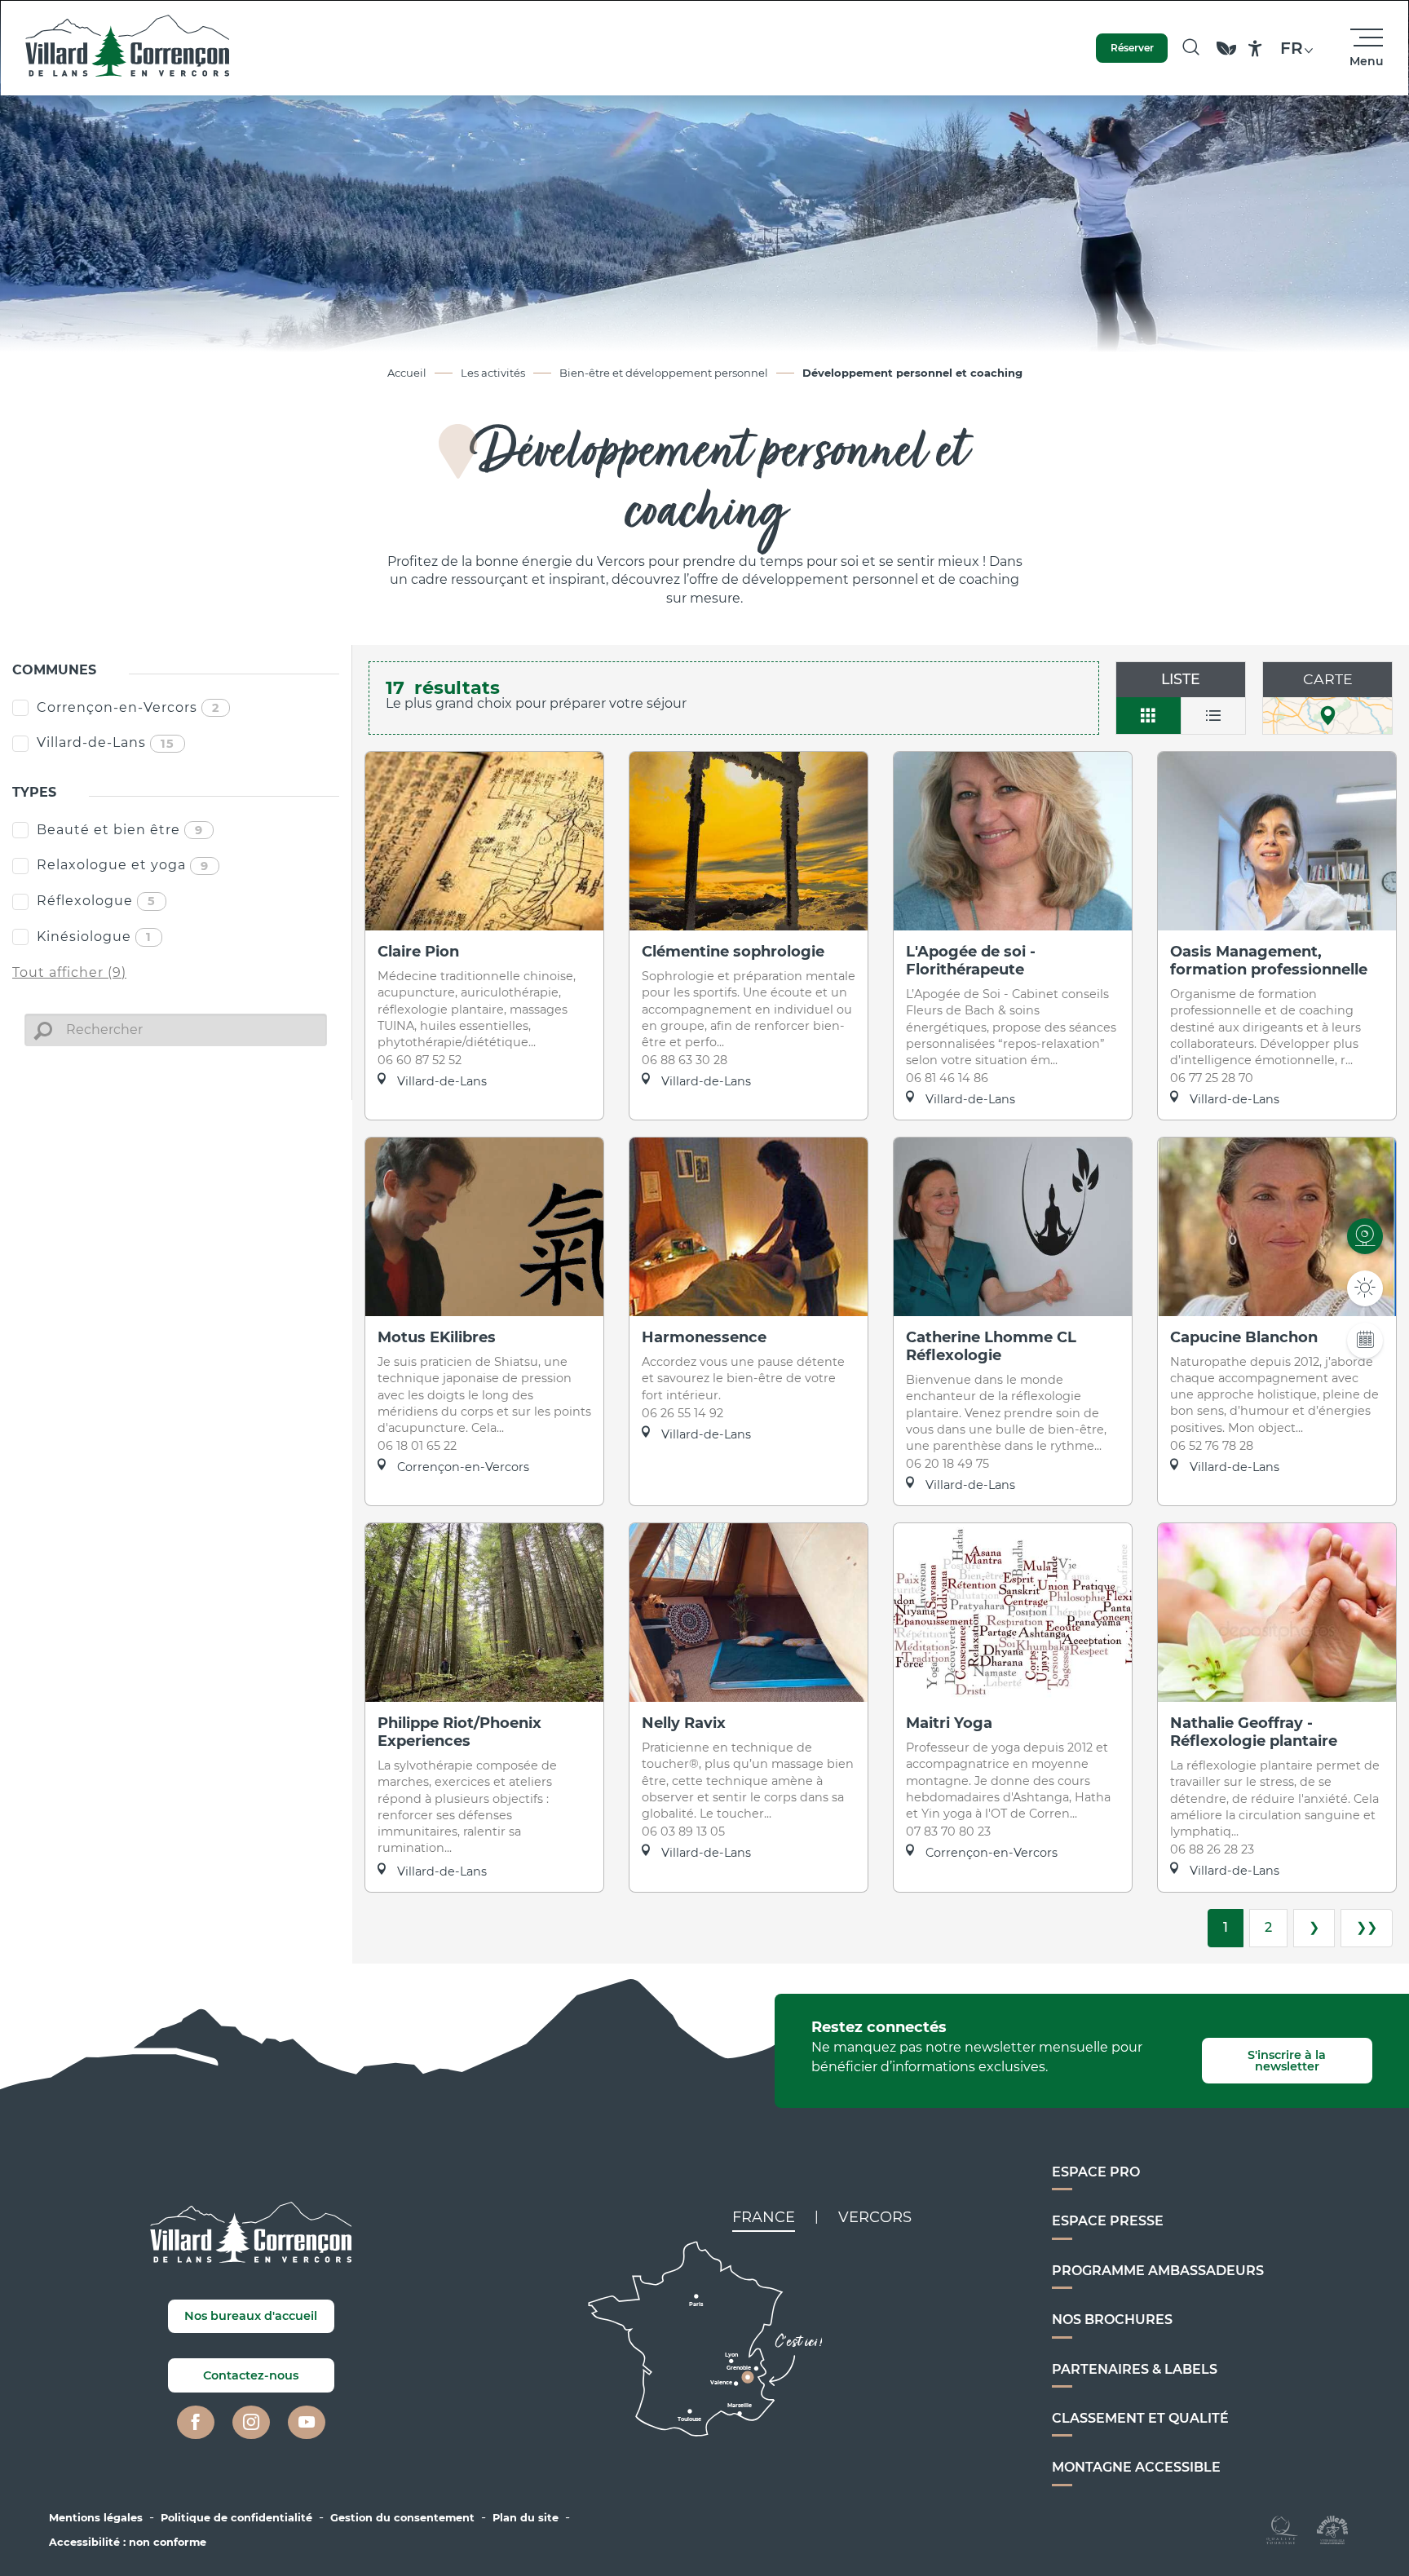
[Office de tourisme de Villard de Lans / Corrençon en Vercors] (128, 48)
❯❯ (1367, 1927)
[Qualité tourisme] (1282, 2528)
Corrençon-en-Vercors (128, 707)
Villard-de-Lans (106, 742)
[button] (1191, 48)
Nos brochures (1112, 2320)
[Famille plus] (1332, 2528)
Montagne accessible (1136, 2467)
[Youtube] (307, 2423)
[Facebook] (196, 2423)
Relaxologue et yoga (123, 865)
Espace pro (1096, 2172)
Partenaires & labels (1135, 2369)
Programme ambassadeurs (1158, 2271)
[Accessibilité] (1255, 49)
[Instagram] (251, 2423)
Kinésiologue (94, 937)
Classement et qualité (1140, 2418)
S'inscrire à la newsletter (1287, 2061)
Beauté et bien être (120, 830)
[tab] (764, 2217)
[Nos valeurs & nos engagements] (1226, 56)
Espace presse (1108, 2221)
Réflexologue (96, 901)
